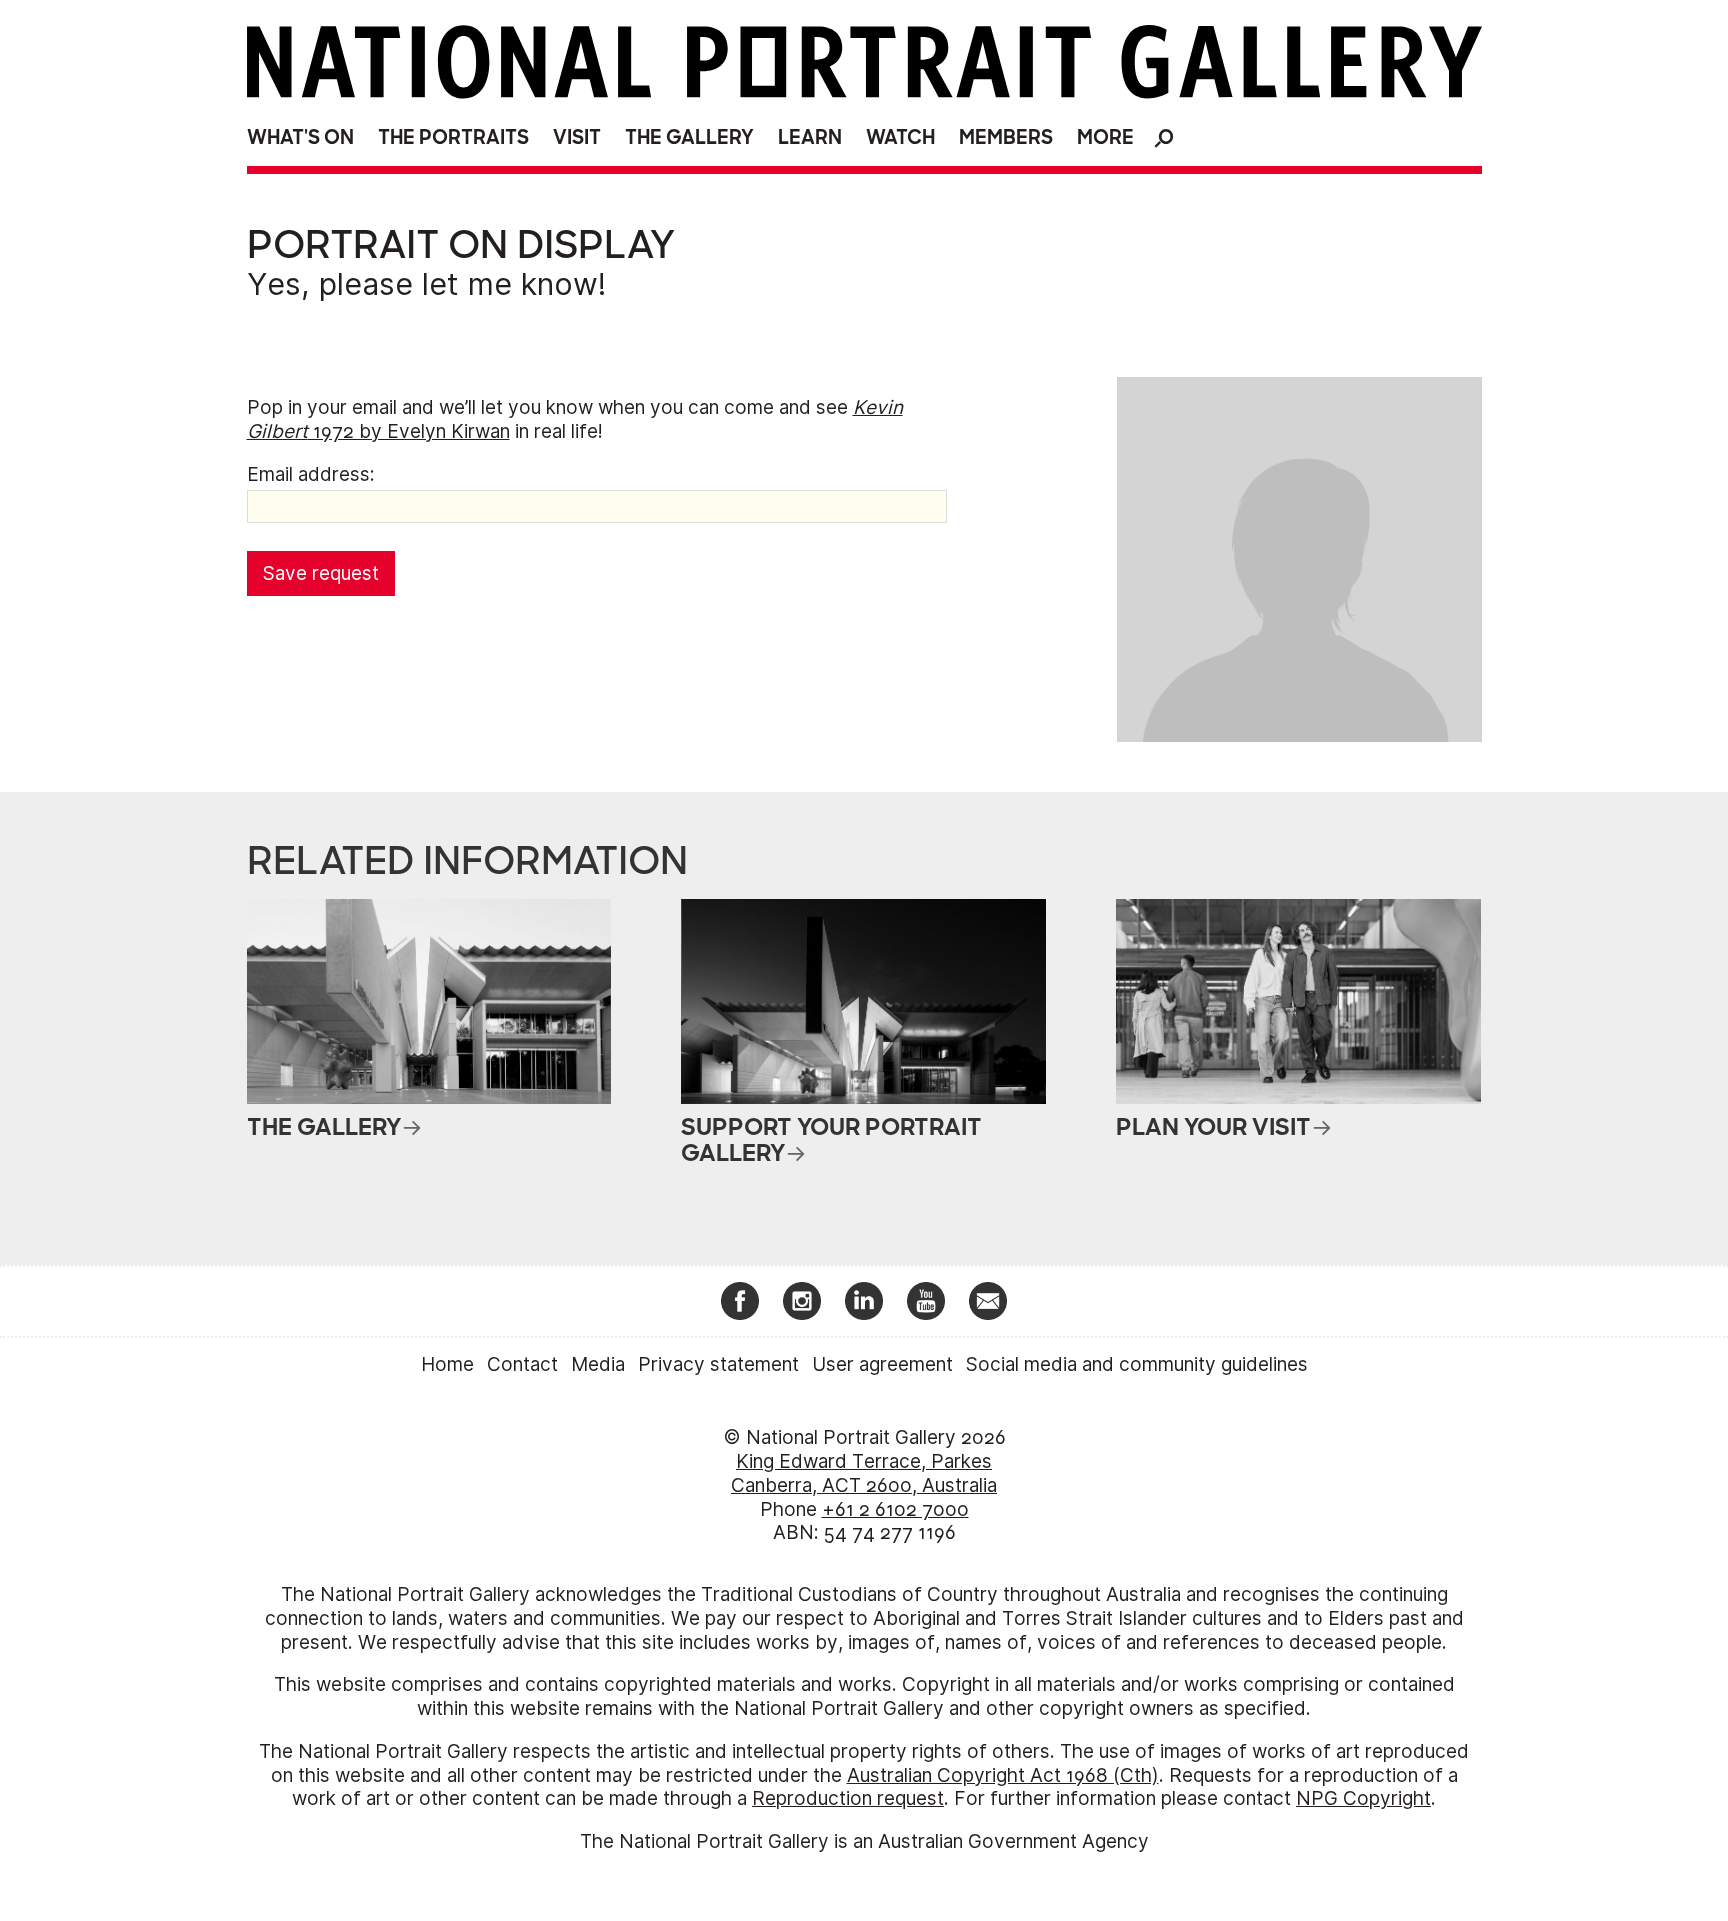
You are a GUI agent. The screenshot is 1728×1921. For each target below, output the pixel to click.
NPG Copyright (1363, 1798)
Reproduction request (848, 1798)
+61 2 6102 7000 (895, 1509)
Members (1006, 137)
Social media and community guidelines (1137, 1364)
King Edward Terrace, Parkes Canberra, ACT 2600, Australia (864, 1473)
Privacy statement (718, 1364)
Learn (810, 137)
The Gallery (689, 137)
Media (598, 1364)
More (1105, 137)
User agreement (882, 1364)
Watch (900, 137)
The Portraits (453, 137)
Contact (522, 1364)
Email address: (311, 474)
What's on (300, 137)
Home (447, 1364)
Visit (577, 137)
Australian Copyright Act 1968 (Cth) (1003, 1775)
